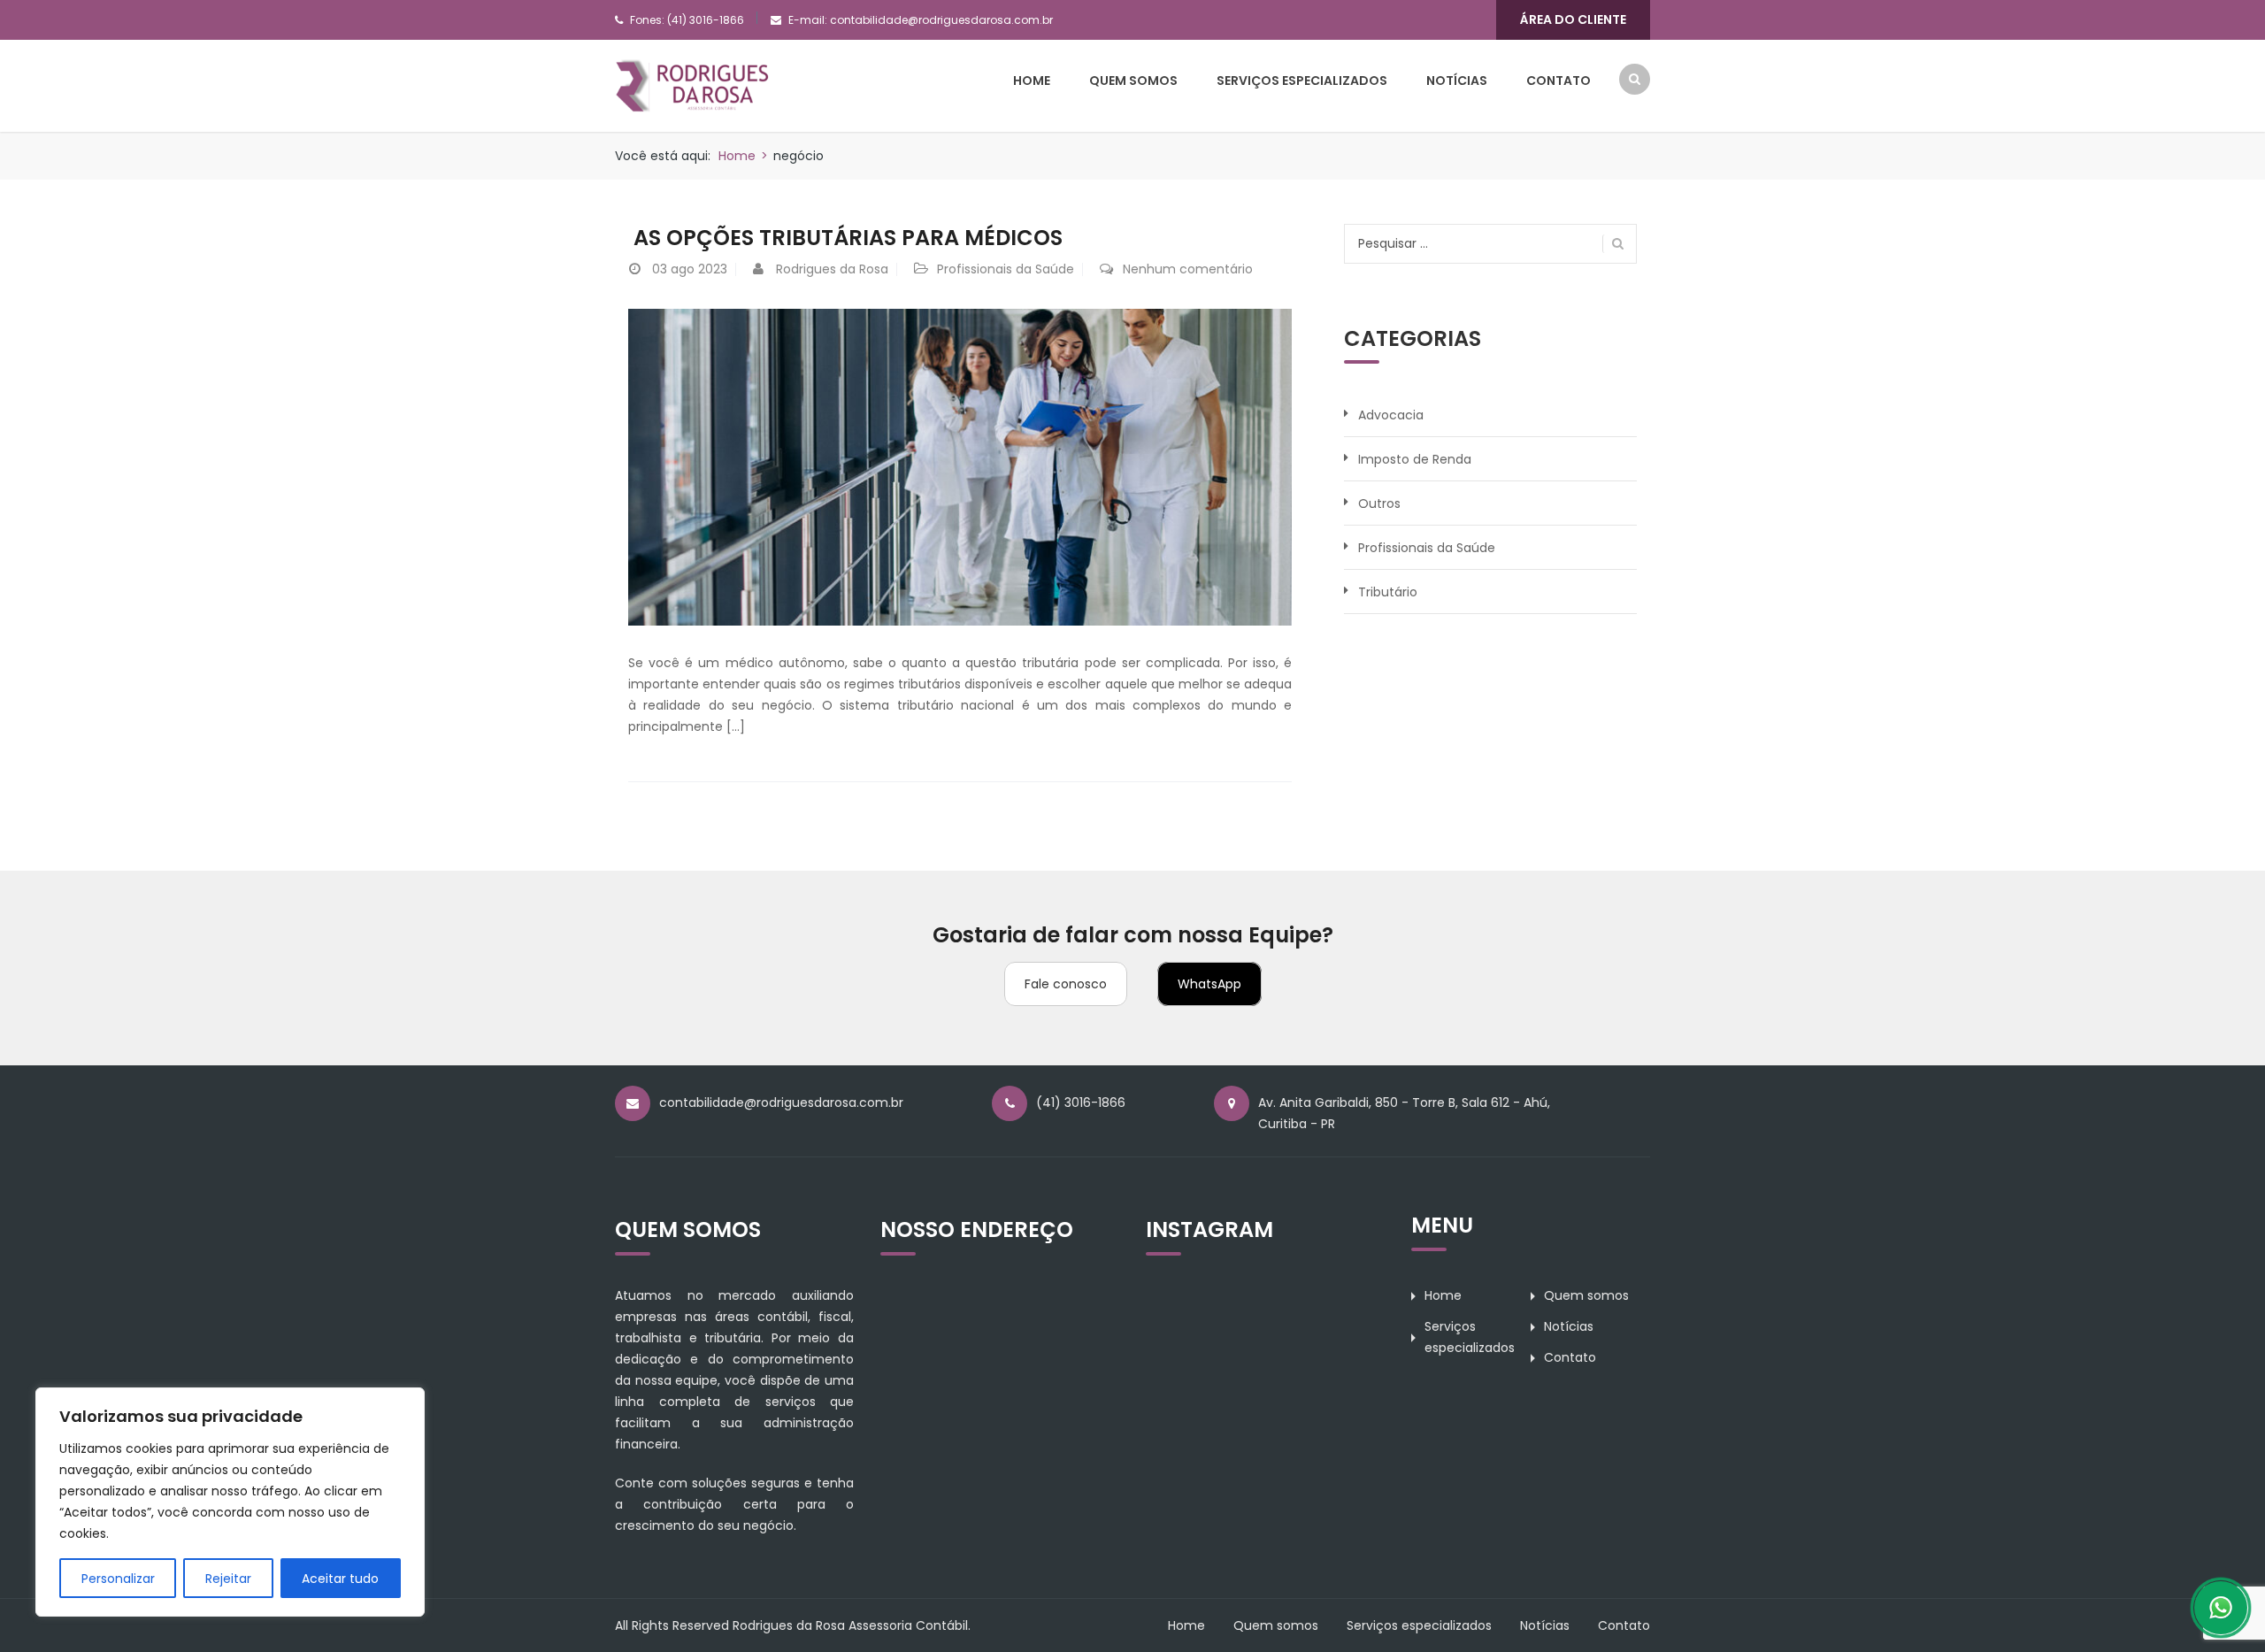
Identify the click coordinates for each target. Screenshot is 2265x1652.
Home (1032, 81)
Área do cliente (1573, 19)
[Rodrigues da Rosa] (692, 85)
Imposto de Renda (1415, 459)
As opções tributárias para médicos (845, 238)
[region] (230, 1502)
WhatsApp (1209, 984)
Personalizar (118, 1579)
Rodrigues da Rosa (832, 269)
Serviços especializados (1302, 81)
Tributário (1388, 592)
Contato (1559, 81)
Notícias (1457, 81)
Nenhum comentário (1188, 269)
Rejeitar (228, 1579)
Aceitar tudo (340, 1579)
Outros (1379, 503)
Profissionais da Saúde (1006, 269)
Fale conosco (1066, 984)
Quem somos (1133, 81)
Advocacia (1391, 415)
